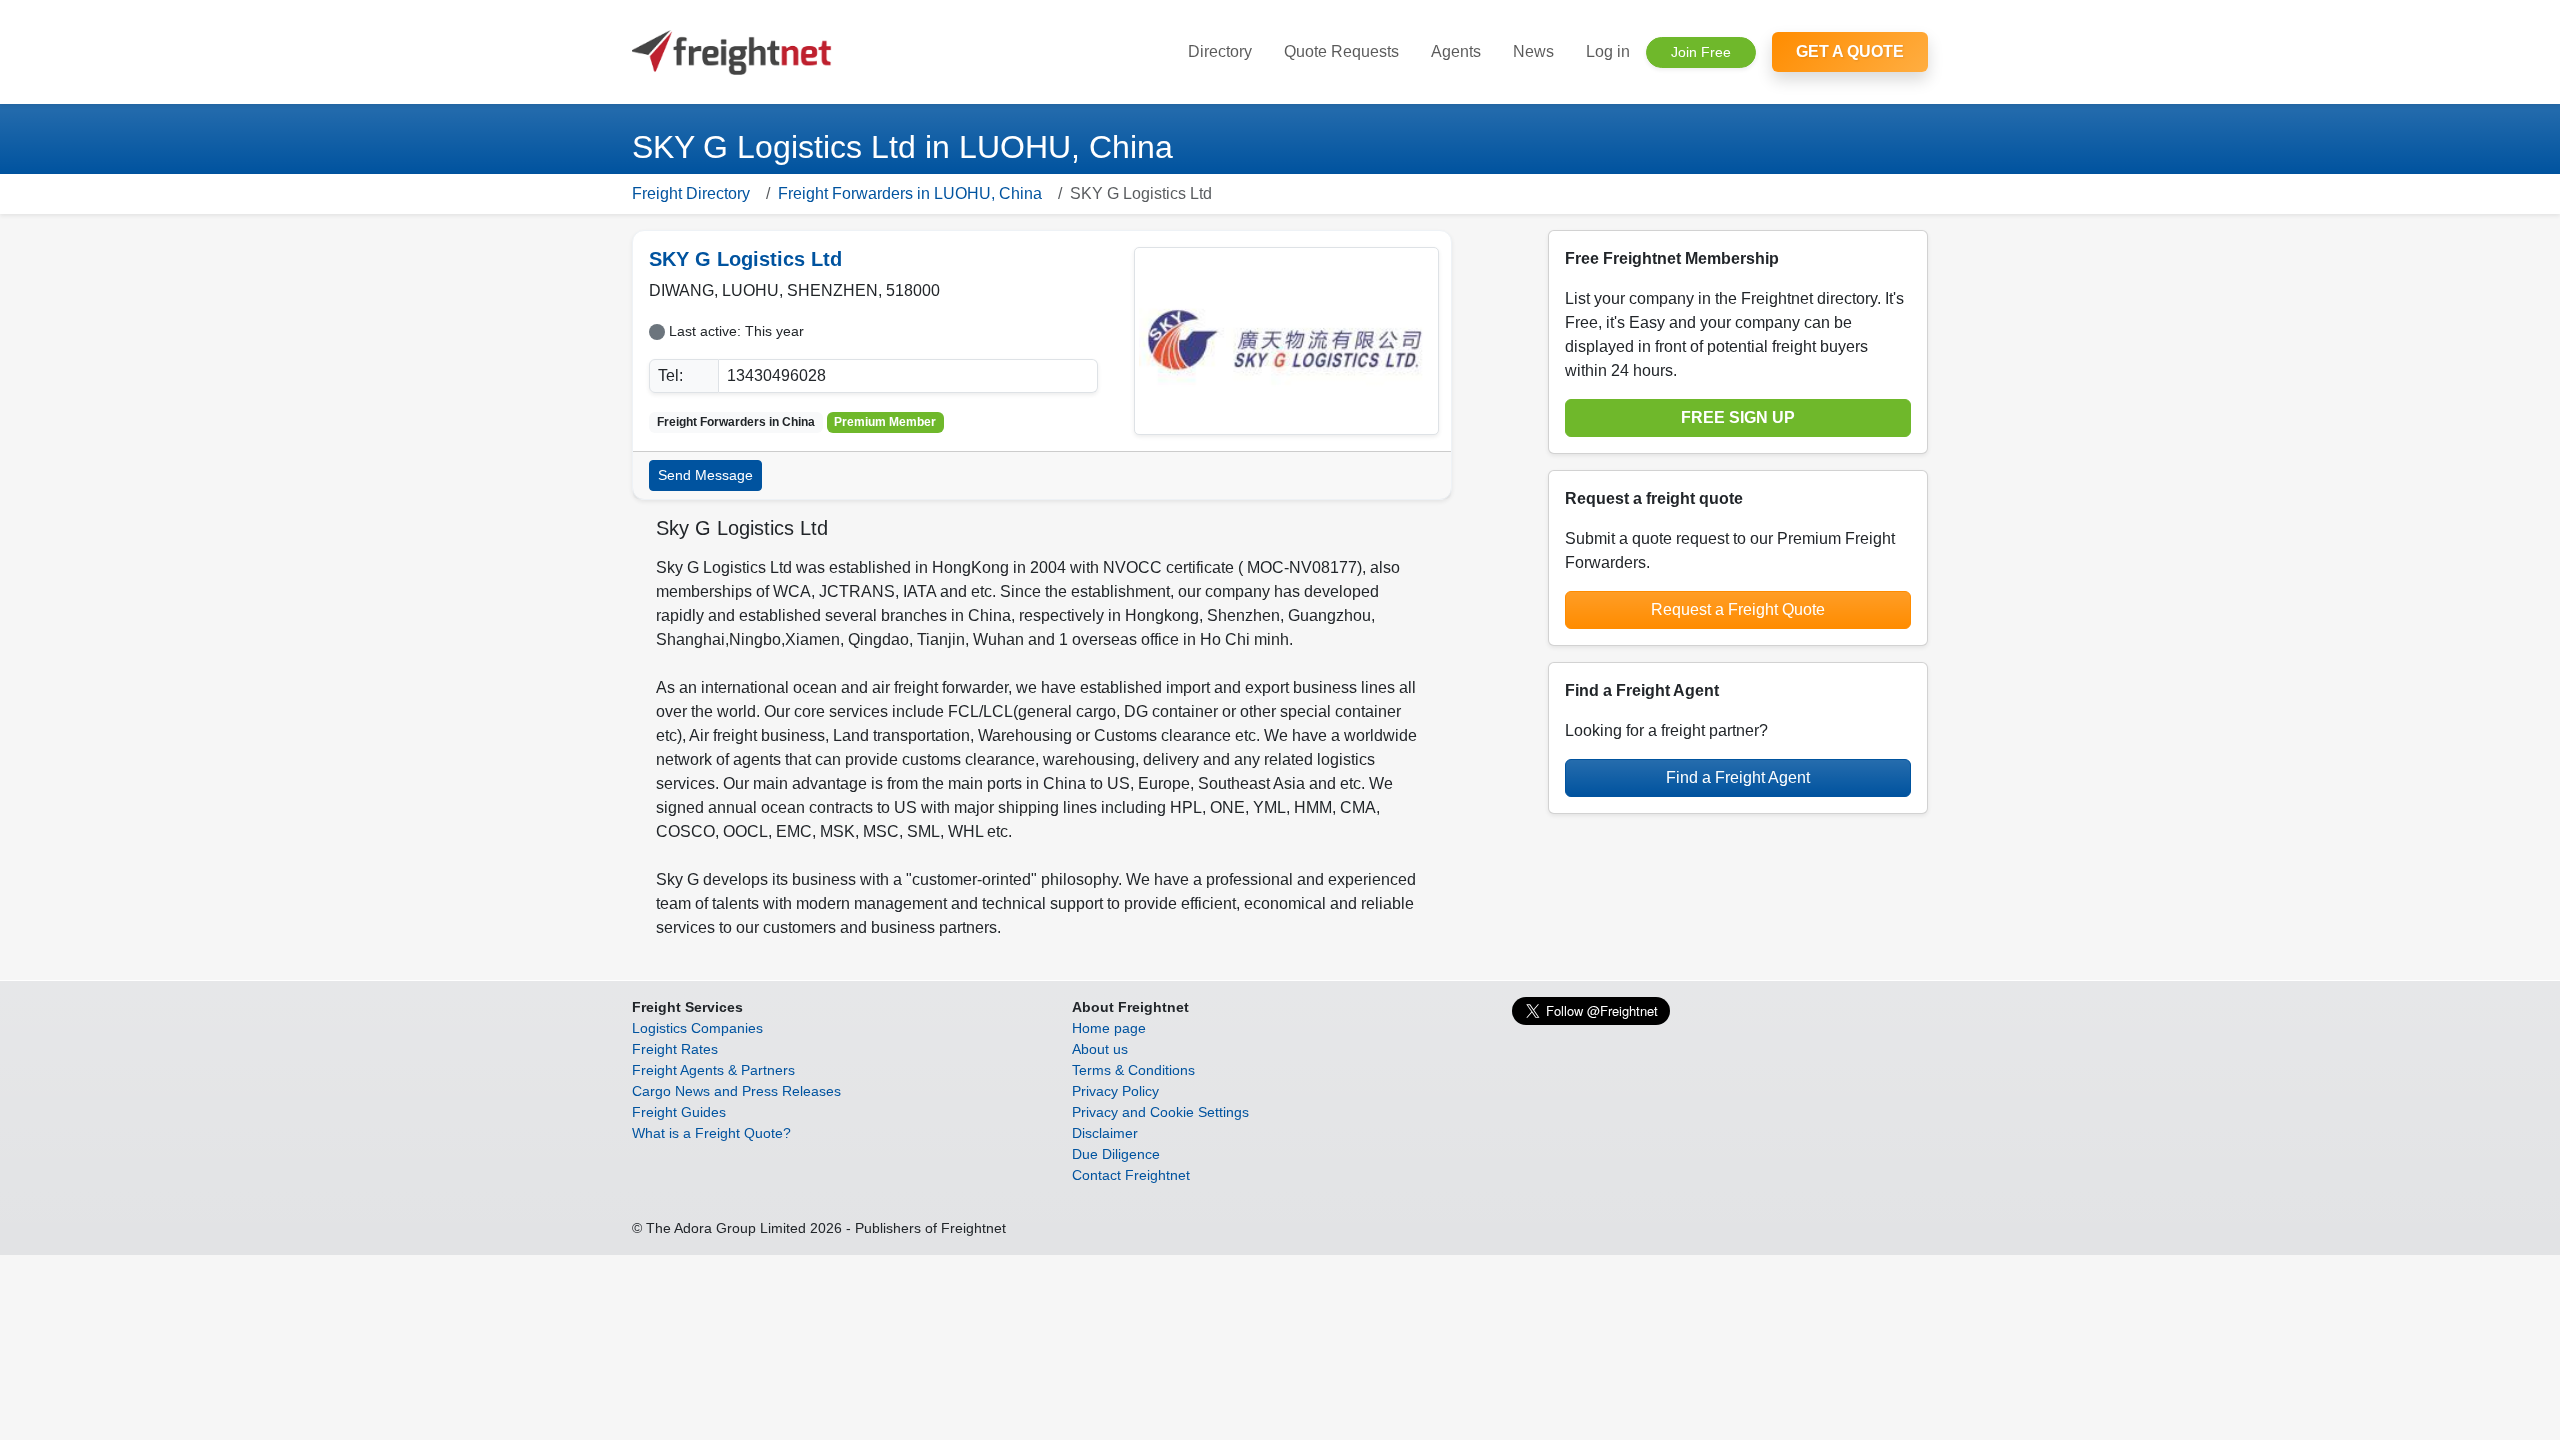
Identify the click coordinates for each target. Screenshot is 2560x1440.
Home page (1109, 1028)
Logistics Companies (697, 1028)
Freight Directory (691, 193)
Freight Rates (675, 1049)
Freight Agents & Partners (713, 1070)
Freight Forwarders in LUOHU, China (910, 193)
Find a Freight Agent (1738, 777)
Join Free (1701, 52)
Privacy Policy (1115, 1091)
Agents (1456, 51)
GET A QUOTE (1850, 51)
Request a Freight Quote (1738, 609)
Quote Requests (1341, 51)
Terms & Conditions (1133, 1070)
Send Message (705, 475)
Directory (1220, 51)
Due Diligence (1116, 1154)
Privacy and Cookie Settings (1160, 1112)
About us (1100, 1049)
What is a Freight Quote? (711, 1133)
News (1533, 51)
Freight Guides (679, 1112)
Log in (1608, 51)
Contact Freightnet (1131, 1175)
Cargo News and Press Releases (736, 1091)
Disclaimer (1105, 1133)
